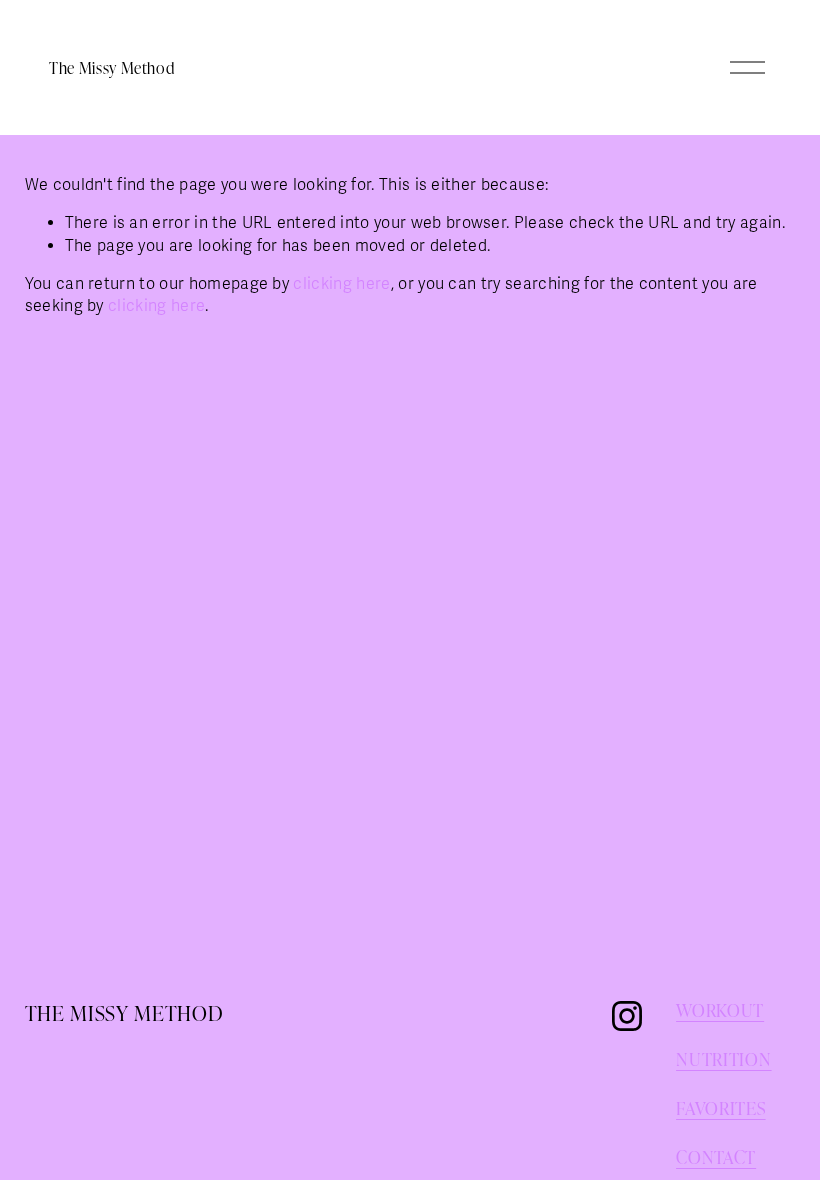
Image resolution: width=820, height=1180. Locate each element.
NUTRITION (723, 1059)
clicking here (341, 284)
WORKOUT (720, 1010)
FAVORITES (720, 1108)
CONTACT (716, 1157)
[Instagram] (627, 1016)
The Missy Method (111, 67)
